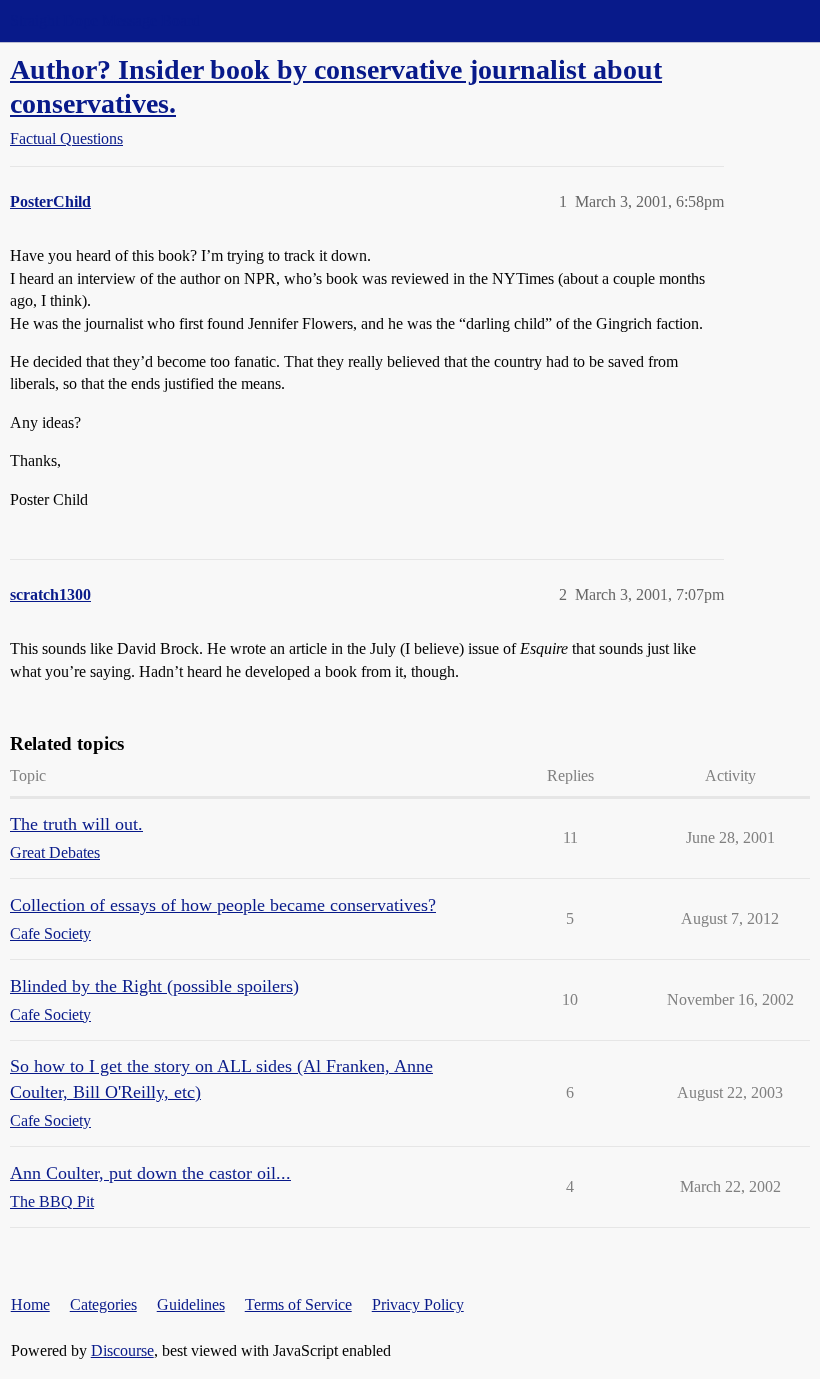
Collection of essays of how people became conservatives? (223, 905)
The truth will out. (76, 824)
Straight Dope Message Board (105, 20)
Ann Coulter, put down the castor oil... (150, 1173)
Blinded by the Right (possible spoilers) (154, 986)
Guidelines (191, 1304)
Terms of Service (298, 1304)
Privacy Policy (418, 1304)
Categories (103, 1304)
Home (30, 1304)
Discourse (122, 1350)
